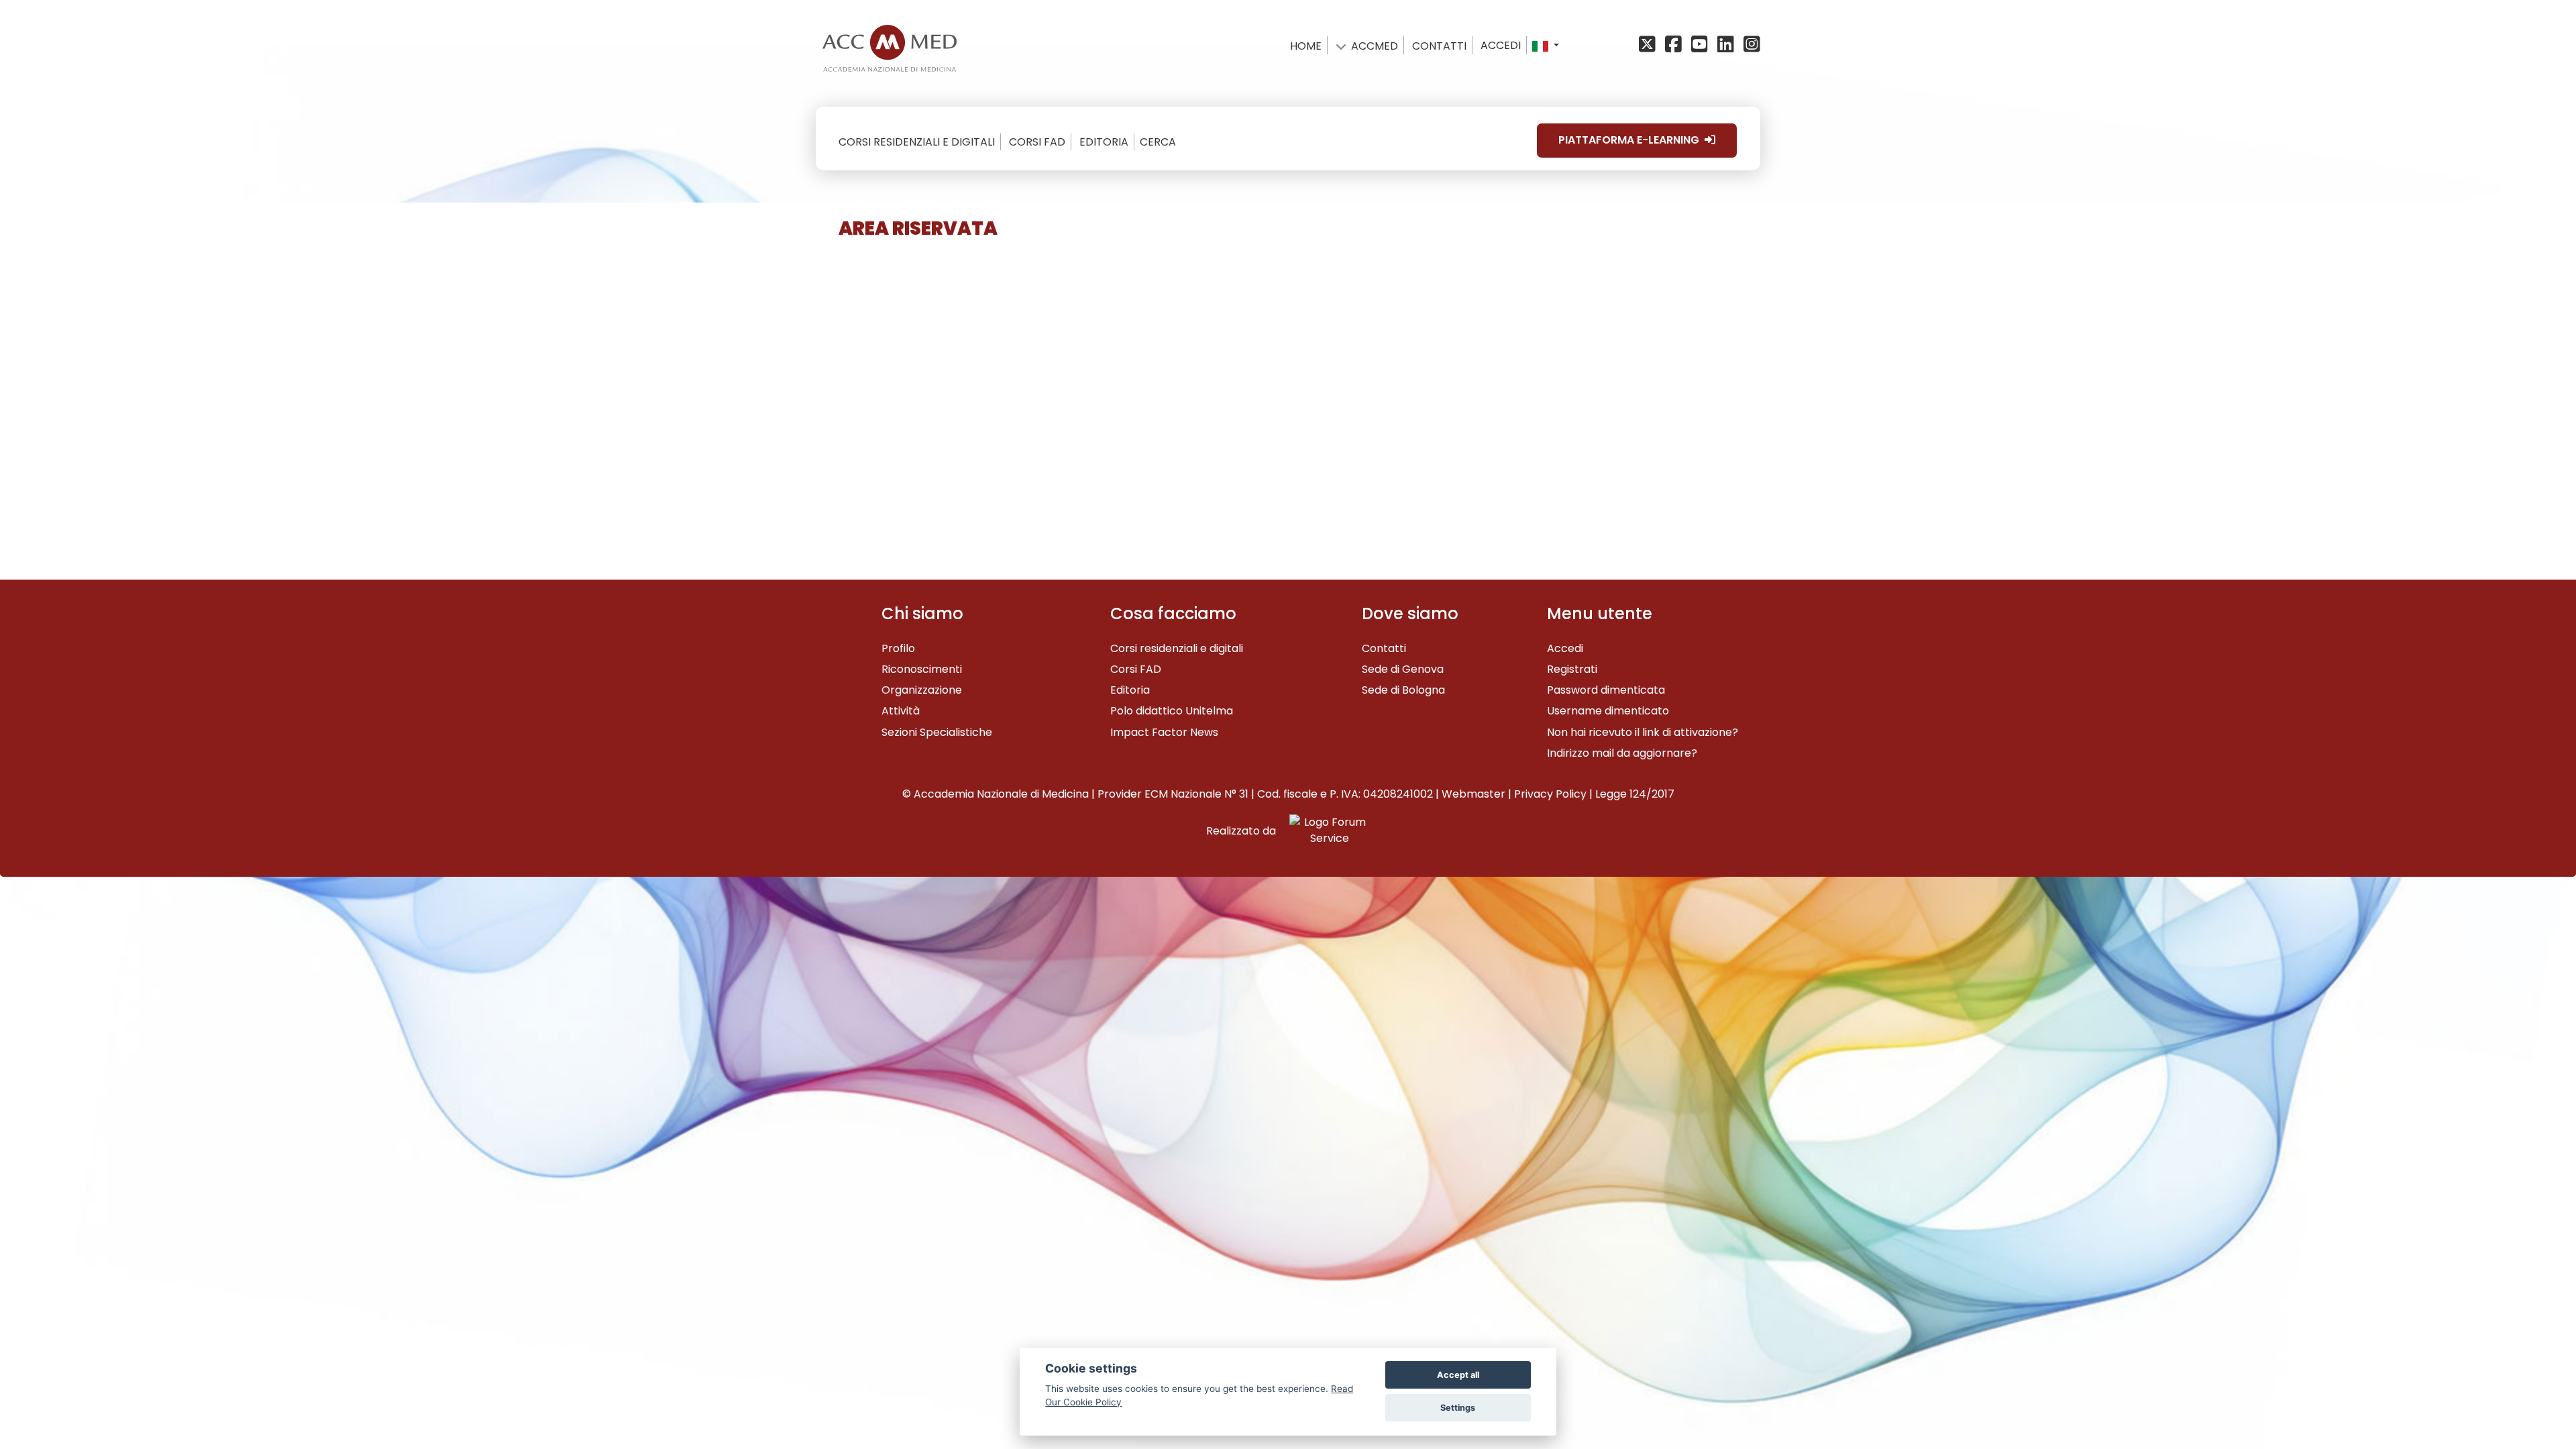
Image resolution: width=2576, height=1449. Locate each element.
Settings (1458, 1408)
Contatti (1384, 648)
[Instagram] (1751, 45)
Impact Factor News (1164, 732)
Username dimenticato (1608, 711)
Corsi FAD (1136, 669)
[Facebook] (1675, 45)
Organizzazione (922, 690)
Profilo (898, 648)
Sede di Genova (1403, 669)
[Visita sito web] (1324, 831)
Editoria (1130, 690)
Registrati (1572, 669)
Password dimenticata (1606, 690)
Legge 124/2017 (1635, 794)
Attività (901, 711)
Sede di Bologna (1403, 690)
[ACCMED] (890, 45)
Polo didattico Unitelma (1172, 711)
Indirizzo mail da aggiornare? (1622, 753)
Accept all (1458, 1375)
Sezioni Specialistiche (937, 732)
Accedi (1501, 45)
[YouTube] (1702, 45)
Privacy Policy (1550, 794)
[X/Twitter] (1651, 45)
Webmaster (1473, 794)
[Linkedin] (1728, 45)
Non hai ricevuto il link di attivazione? (1643, 732)
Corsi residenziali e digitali (1177, 648)
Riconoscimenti (922, 669)
